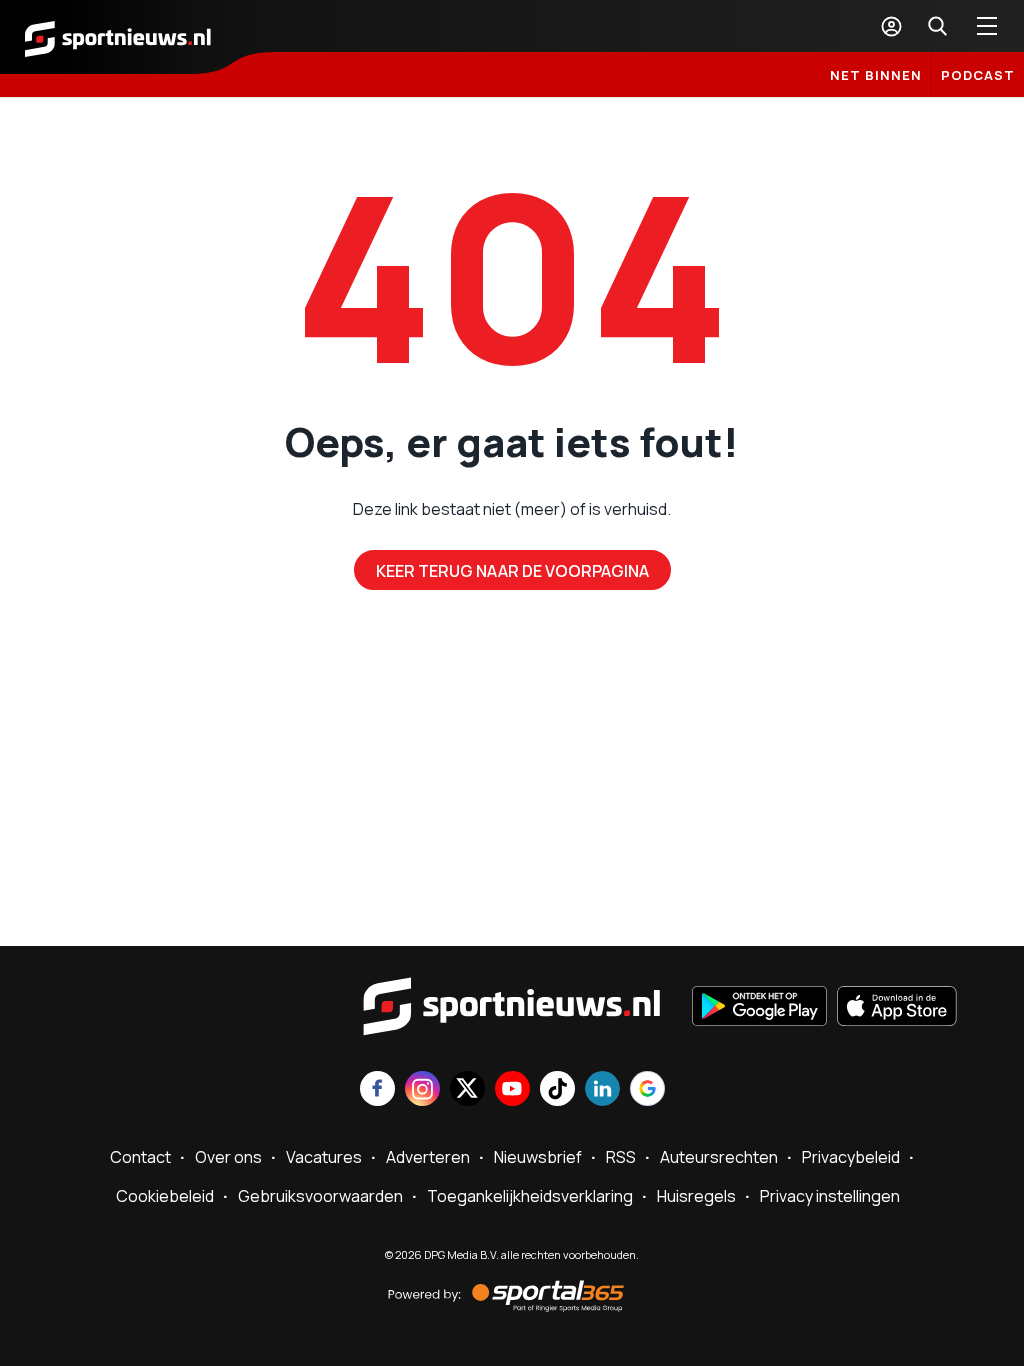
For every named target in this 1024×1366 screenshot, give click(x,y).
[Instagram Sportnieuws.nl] (422, 1090)
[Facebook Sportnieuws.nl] (377, 1090)
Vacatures (324, 1157)
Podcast (978, 75)
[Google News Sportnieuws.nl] (647, 1090)
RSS (621, 1157)
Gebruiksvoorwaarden (320, 1196)
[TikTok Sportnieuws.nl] (557, 1090)
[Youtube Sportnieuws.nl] (512, 1090)
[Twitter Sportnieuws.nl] (467, 1090)
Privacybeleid (851, 1157)
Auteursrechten (719, 1157)
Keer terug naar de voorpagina (512, 571)
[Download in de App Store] (897, 1008)
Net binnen (876, 75)
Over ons (228, 1157)
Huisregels (696, 1196)
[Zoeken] (937, 26)
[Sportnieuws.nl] (118, 37)
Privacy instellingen (830, 1196)
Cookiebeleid (165, 1196)
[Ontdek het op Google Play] (759, 1008)
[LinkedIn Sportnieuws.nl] (602, 1090)
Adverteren (428, 1157)
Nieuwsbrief (538, 1157)
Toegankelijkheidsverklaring (530, 1196)
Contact (140, 1157)
